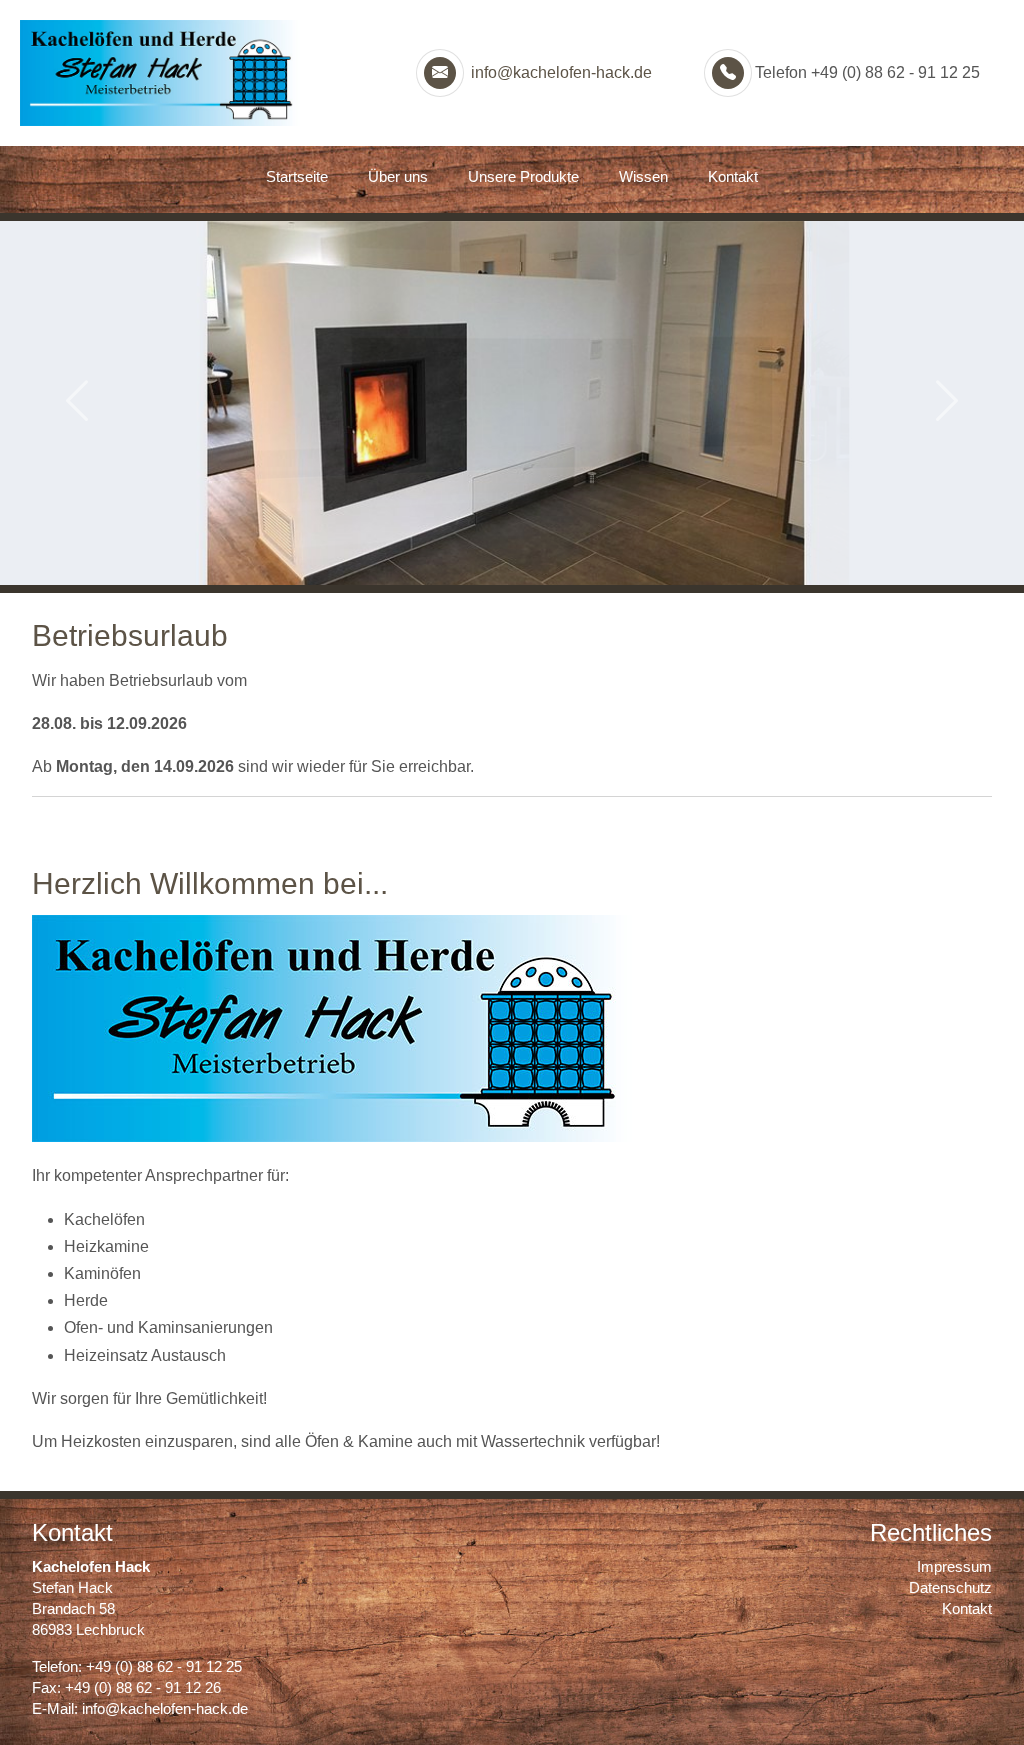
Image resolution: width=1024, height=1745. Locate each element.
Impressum (954, 1566)
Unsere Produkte (523, 176)
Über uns (398, 176)
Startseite (297, 176)
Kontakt (733, 176)
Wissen (643, 176)
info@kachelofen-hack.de (559, 72)
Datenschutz (950, 1587)
